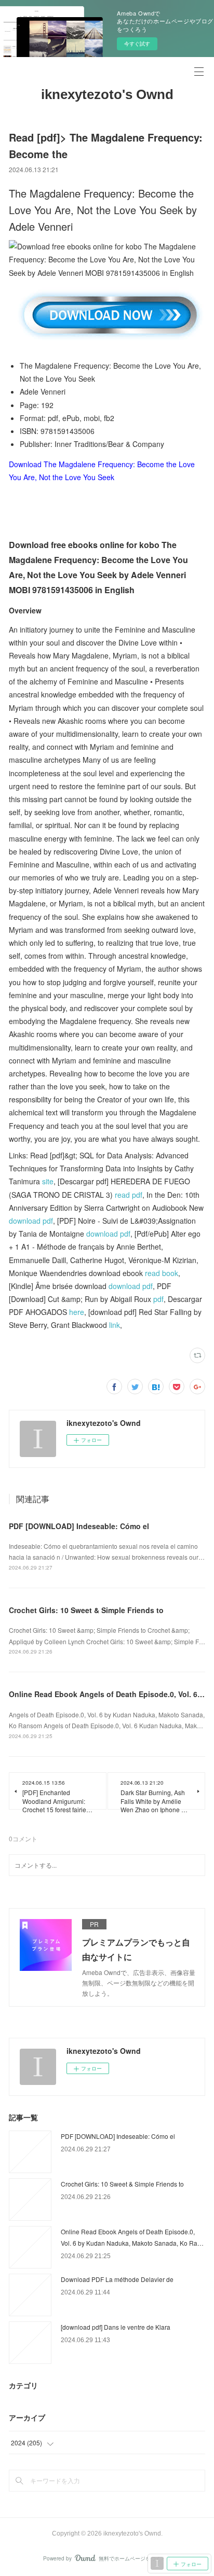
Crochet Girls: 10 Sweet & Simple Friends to (86, 1610)
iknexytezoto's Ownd (107, 94)
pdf (158, 1299)
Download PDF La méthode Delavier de (117, 2279)
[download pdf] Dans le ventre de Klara (116, 2327)
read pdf (129, 1195)
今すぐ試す (137, 44)
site (48, 1181)
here (77, 1312)
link (115, 1325)
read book (162, 1273)
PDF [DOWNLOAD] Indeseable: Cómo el (79, 1526)
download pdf (31, 1221)
